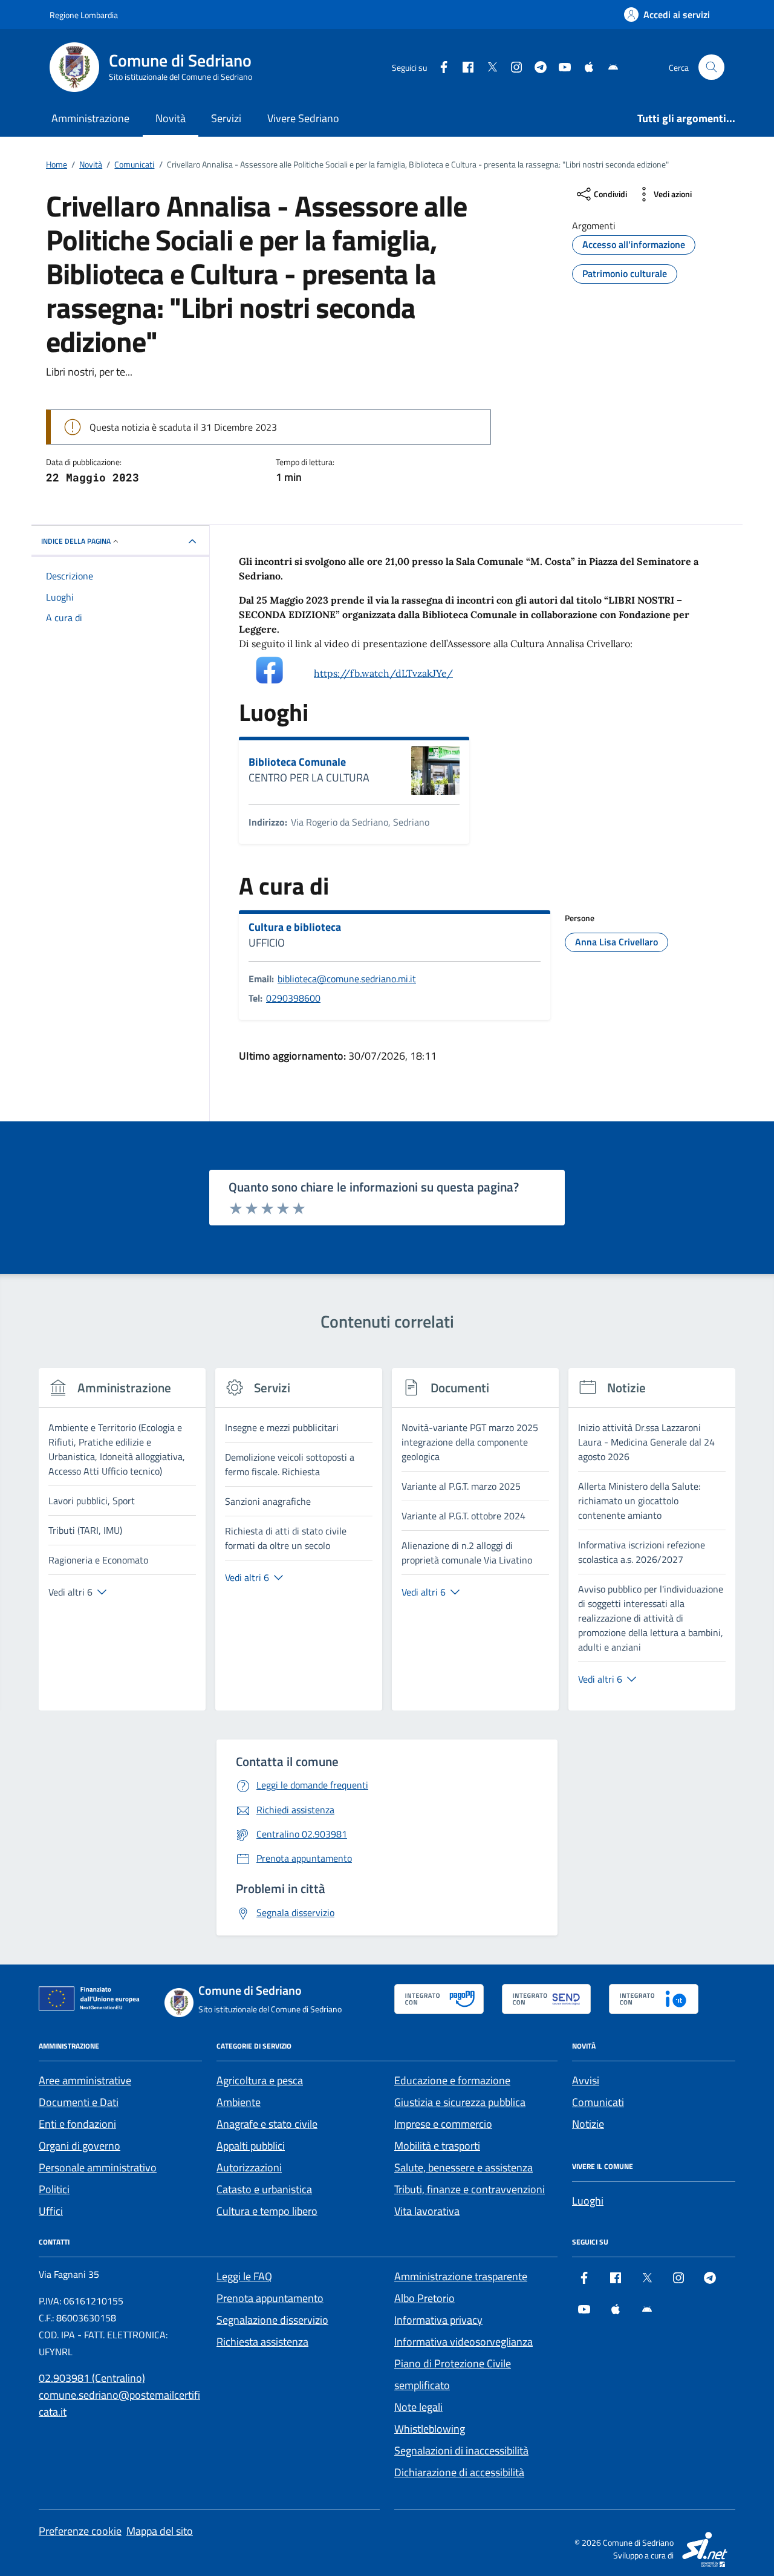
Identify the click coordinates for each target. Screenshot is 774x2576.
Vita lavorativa (427, 2211)
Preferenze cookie (80, 2531)
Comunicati (598, 2102)
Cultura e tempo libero (267, 2211)
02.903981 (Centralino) (92, 2378)
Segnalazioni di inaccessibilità (461, 2450)
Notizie (588, 2124)
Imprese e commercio (443, 2124)
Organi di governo (80, 2146)
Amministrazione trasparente (461, 2276)
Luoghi (588, 2201)
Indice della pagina (76, 541)
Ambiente (239, 2102)
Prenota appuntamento (270, 2298)
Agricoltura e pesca (260, 2080)
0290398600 (293, 998)
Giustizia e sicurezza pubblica (460, 2102)
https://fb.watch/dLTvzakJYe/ (383, 673)
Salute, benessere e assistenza (463, 2167)
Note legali (418, 2407)
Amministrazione (90, 118)
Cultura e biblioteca (295, 927)
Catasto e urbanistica (264, 2189)
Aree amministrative (85, 2080)
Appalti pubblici (251, 2146)
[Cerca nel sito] (711, 67)
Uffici (51, 2211)
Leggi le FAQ (244, 2276)
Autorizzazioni (249, 2167)
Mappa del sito (160, 2531)
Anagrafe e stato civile (267, 2124)
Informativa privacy (438, 2320)
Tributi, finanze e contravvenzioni (470, 2189)
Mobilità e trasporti (437, 2146)
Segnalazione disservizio (272, 2320)
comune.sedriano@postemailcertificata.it (119, 2403)
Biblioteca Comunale (297, 762)
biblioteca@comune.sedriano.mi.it (347, 979)
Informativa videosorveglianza (463, 2342)
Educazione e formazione (452, 2080)
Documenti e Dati (79, 2102)
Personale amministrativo (98, 2167)
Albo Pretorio (424, 2298)
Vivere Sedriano (303, 118)
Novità (171, 118)
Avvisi (586, 2080)
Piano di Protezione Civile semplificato (453, 2374)
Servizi (226, 118)
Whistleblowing (430, 2429)
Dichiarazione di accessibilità (459, 2472)
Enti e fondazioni (77, 2124)
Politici (54, 2189)
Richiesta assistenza (262, 2342)
